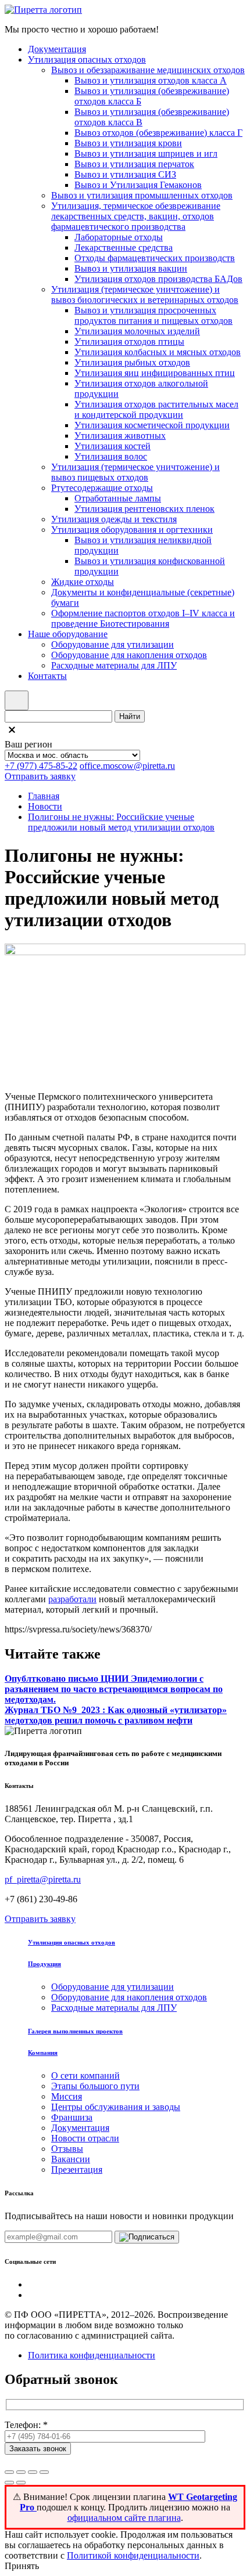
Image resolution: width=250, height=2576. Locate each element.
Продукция (44, 1964)
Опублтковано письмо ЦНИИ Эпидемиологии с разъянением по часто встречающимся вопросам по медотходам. (114, 1689)
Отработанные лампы (118, 498)
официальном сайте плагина (124, 2518)
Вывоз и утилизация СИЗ (125, 174)
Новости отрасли (85, 2138)
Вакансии (71, 2159)
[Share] (21, 2472)
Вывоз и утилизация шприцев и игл (146, 153)
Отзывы (67, 2149)
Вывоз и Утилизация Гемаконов (138, 185)
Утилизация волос (111, 456)
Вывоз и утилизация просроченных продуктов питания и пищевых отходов (153, 315)
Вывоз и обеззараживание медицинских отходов (148, 70)
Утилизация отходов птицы (129, 342)
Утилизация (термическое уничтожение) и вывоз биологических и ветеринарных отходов (145, 295)
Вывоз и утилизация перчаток (134, 164)
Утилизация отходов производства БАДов (158, 279)
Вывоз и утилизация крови (128, 143)
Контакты (47, 676)
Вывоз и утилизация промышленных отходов (142, 195)
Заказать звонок (38, 2449)
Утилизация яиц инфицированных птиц (155, 373)
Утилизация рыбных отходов (132, 362)
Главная (44, 796)
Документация (57, 49)
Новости (45, 806)
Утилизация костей (112, 446)
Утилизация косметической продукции (152, 425)
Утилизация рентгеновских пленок (144, 509)
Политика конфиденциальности (92, 2355)
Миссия (67, 2096)
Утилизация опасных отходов (87, 59)
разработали (72, 1599)
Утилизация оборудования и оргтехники (132, 530)
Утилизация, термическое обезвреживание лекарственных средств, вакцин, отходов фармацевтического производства (136, 216)
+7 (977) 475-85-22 (41, 766)
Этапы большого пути (95, 2086)
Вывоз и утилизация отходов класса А (151, 80)
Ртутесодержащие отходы (102, 488)
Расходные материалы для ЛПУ (114, 665)
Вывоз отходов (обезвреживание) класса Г (158, 133)
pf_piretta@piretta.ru (43, 1879)
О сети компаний (85, 2075)
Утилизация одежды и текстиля (114, 519)
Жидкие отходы (83, 582)
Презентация (77, 2169)
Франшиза (72, 2117)
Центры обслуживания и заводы (116, 2107)
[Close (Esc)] (9, 2472)
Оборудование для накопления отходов (129, 655)
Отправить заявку (40, 776)
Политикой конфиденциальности (133, 2555)
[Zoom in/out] (44, 2472)
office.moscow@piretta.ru (127, 766)
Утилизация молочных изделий (137, 331)
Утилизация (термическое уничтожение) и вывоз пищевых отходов (135, 472)
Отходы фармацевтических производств (155, 258)
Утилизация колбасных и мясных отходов (158, 352)
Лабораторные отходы (119, 237)
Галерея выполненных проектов (75, 2031)
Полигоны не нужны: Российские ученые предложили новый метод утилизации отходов (121, 822)
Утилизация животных (120, 436)
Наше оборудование (68, 634)
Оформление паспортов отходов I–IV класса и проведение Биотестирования (143, 618)
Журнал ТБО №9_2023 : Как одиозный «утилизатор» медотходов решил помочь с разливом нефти (116, 1715)
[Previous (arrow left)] (9, 2483)
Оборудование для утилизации (112, 644)
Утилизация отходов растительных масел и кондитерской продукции (156, 409)
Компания (43, 2053)
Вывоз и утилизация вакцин (131, 268)
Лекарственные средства (124, 248)
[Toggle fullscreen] (33, 2472)
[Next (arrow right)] (21, 2483)
